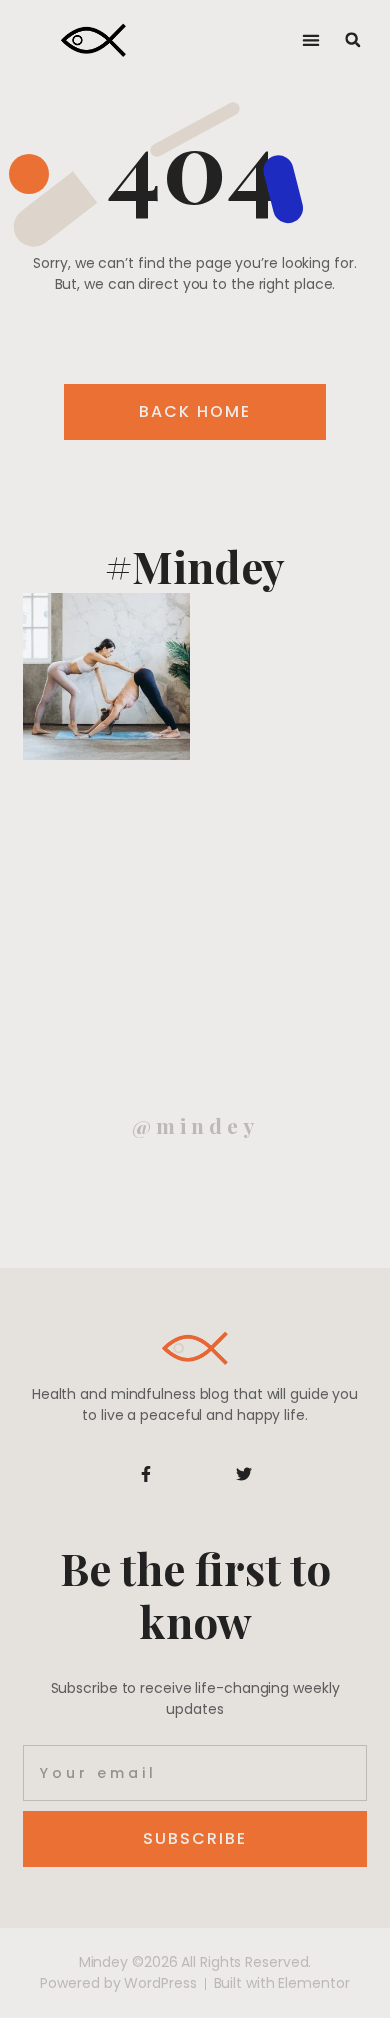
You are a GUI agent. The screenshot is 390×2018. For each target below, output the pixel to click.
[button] (311, 40)
